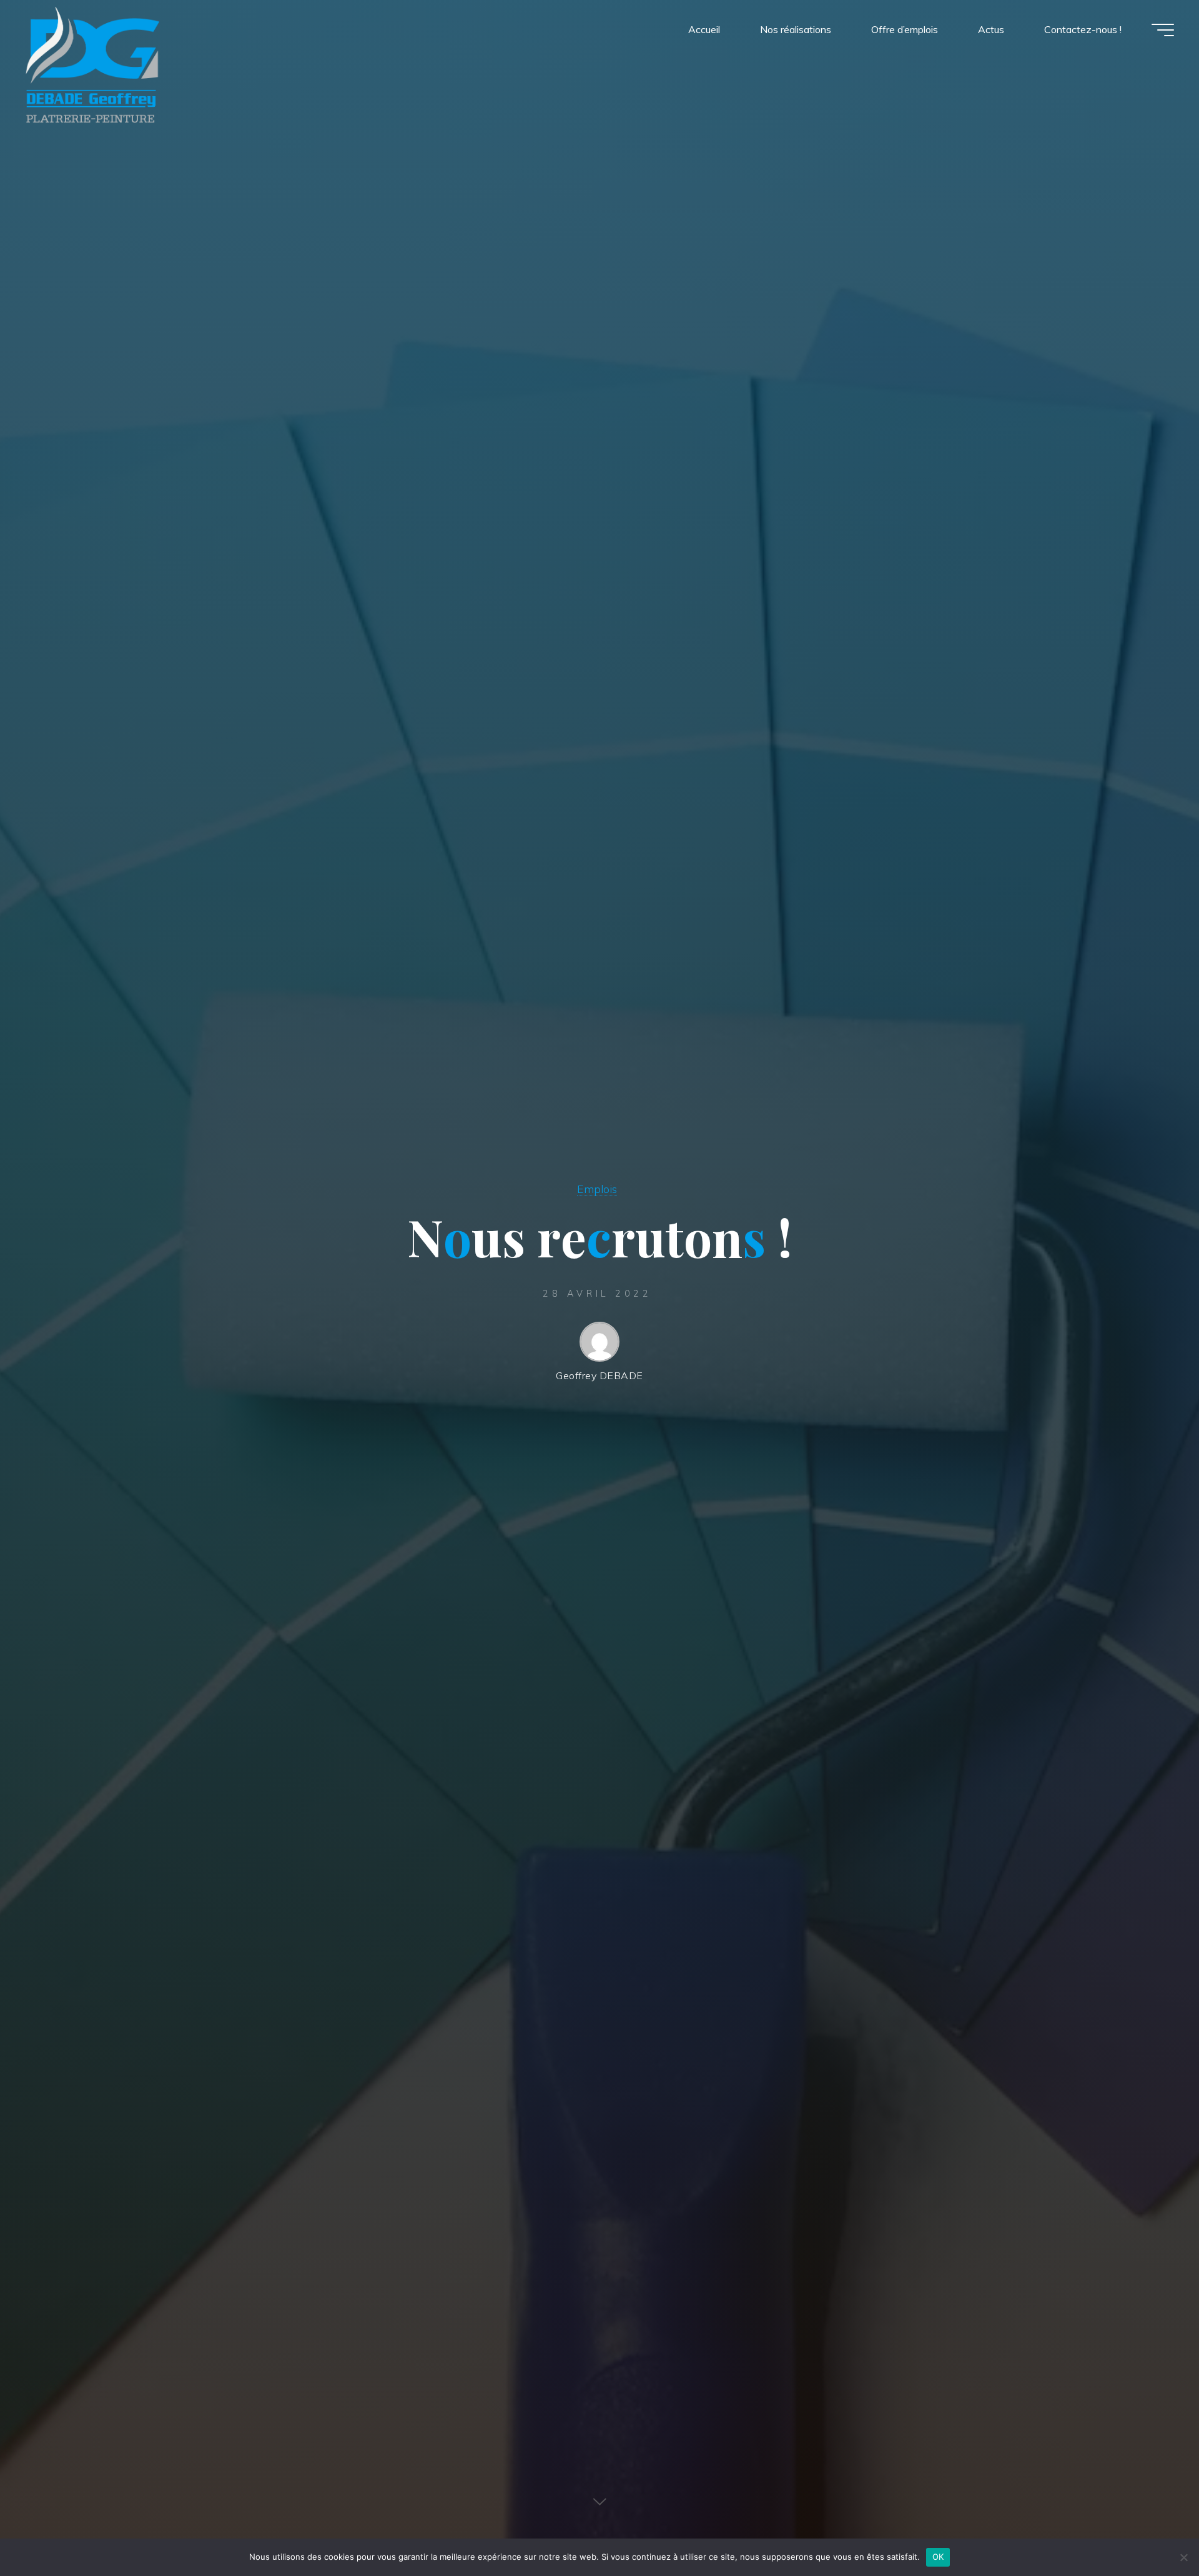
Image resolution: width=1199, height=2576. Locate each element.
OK (938, 2557)
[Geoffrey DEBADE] (92, 64)
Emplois (597, 1189)
